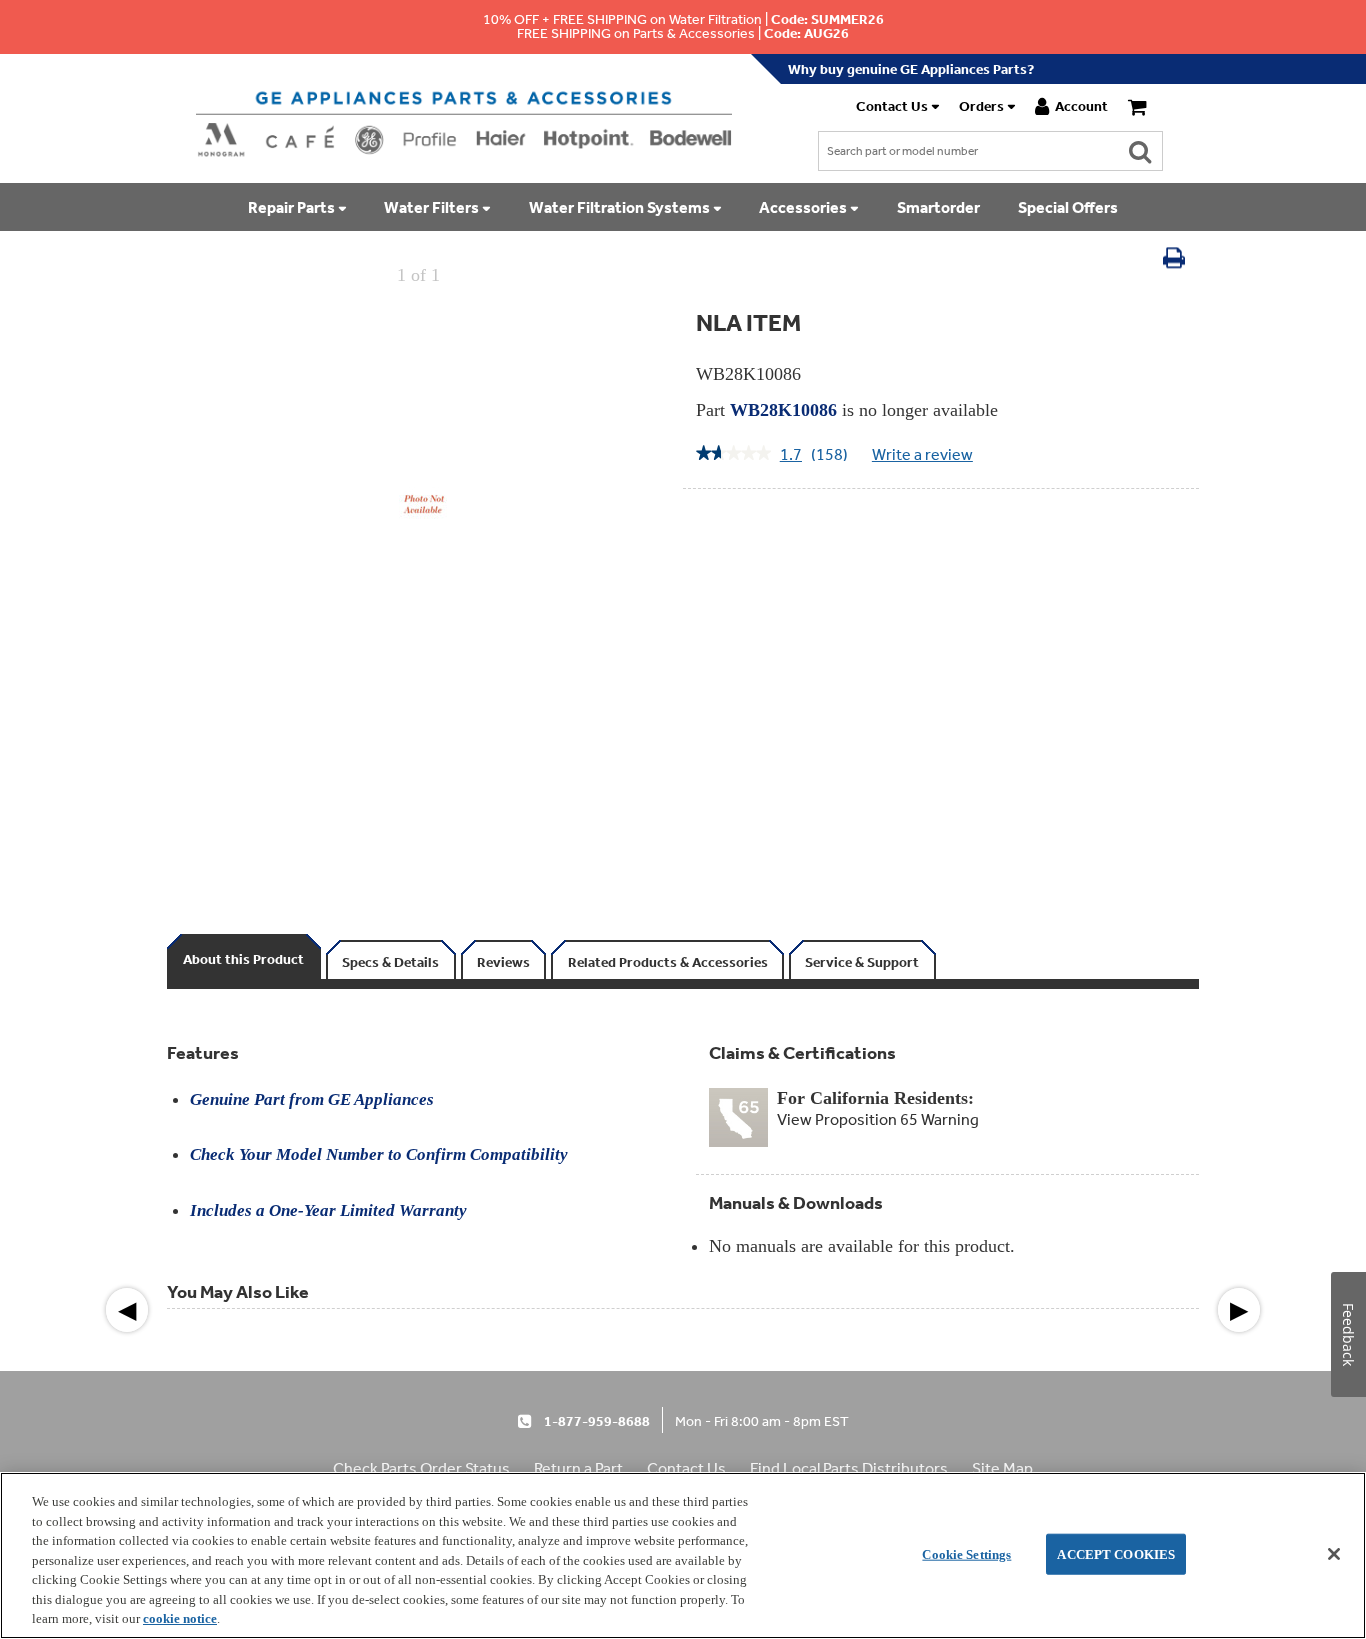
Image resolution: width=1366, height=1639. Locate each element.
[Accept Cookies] (1334, 1554)
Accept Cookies (1116, 1553)
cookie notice (180, 1618)
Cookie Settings (966, 1553)
